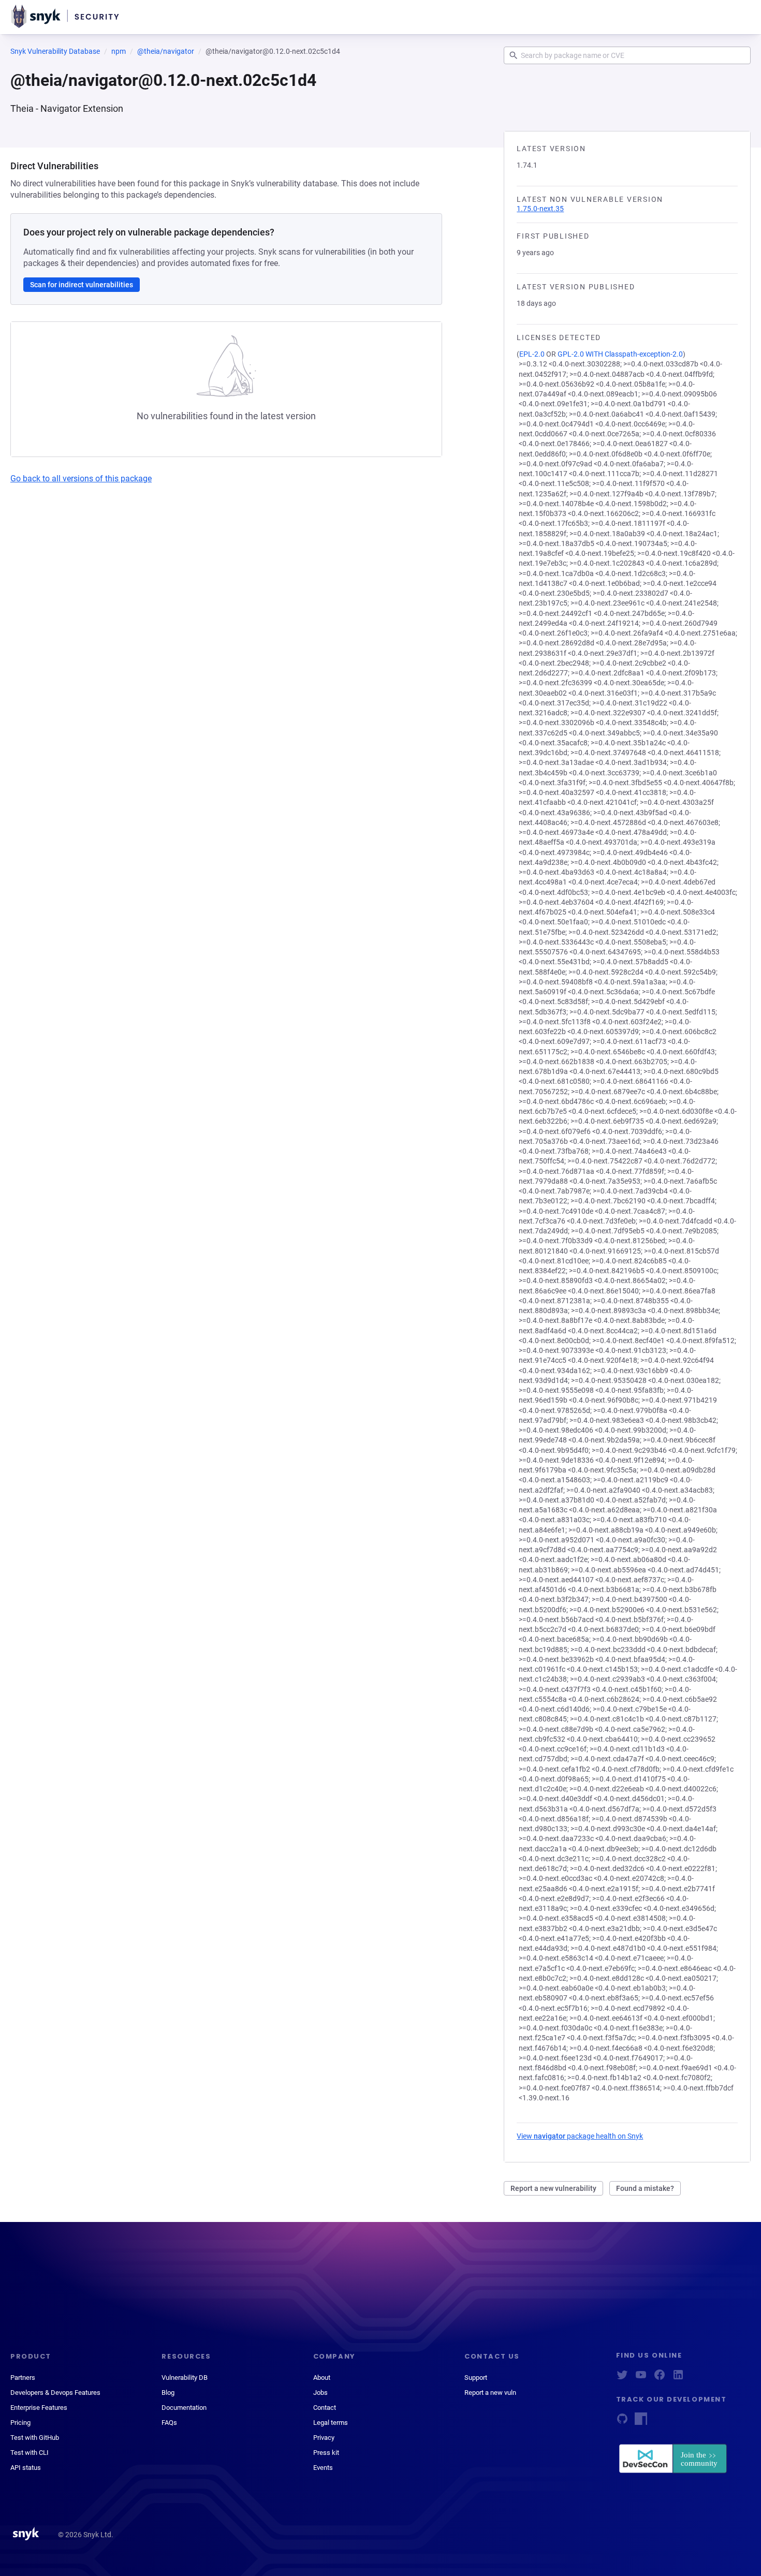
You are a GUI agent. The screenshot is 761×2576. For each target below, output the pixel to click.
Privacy (324, 2438)
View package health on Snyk (580, 2136)
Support (476, 2378)
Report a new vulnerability (553, 2188)
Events (323, 2468)
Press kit (326, 2453)
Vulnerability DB (185, 2378)
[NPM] (641, 2422)
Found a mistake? (645, 2188)
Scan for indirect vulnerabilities (82, 285)
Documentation (184, 2408)
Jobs (320, 2393)
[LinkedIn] (678, 2378)
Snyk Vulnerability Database (55, 51)
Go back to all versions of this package (81, 479)
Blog (168, 2393)
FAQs (169, 2423)
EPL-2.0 (532, 354)
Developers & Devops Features (55, 2393)
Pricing (20, 2423)
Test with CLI (30, 2453)
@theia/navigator (166, 51)
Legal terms (331, 2423)
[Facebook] (660, 2378)
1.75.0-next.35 (540, 209)
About (322, 2378)
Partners (23, 2378)
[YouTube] (641, 2378)
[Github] (622, 2422)
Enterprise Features (39, 2408)
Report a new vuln (490, 2393)
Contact (325, 2408)
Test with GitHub (35, 2438)
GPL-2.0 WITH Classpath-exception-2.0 (620, 354)
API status (26, 2468)
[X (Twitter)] (622, 2378)
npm (119, 51)
